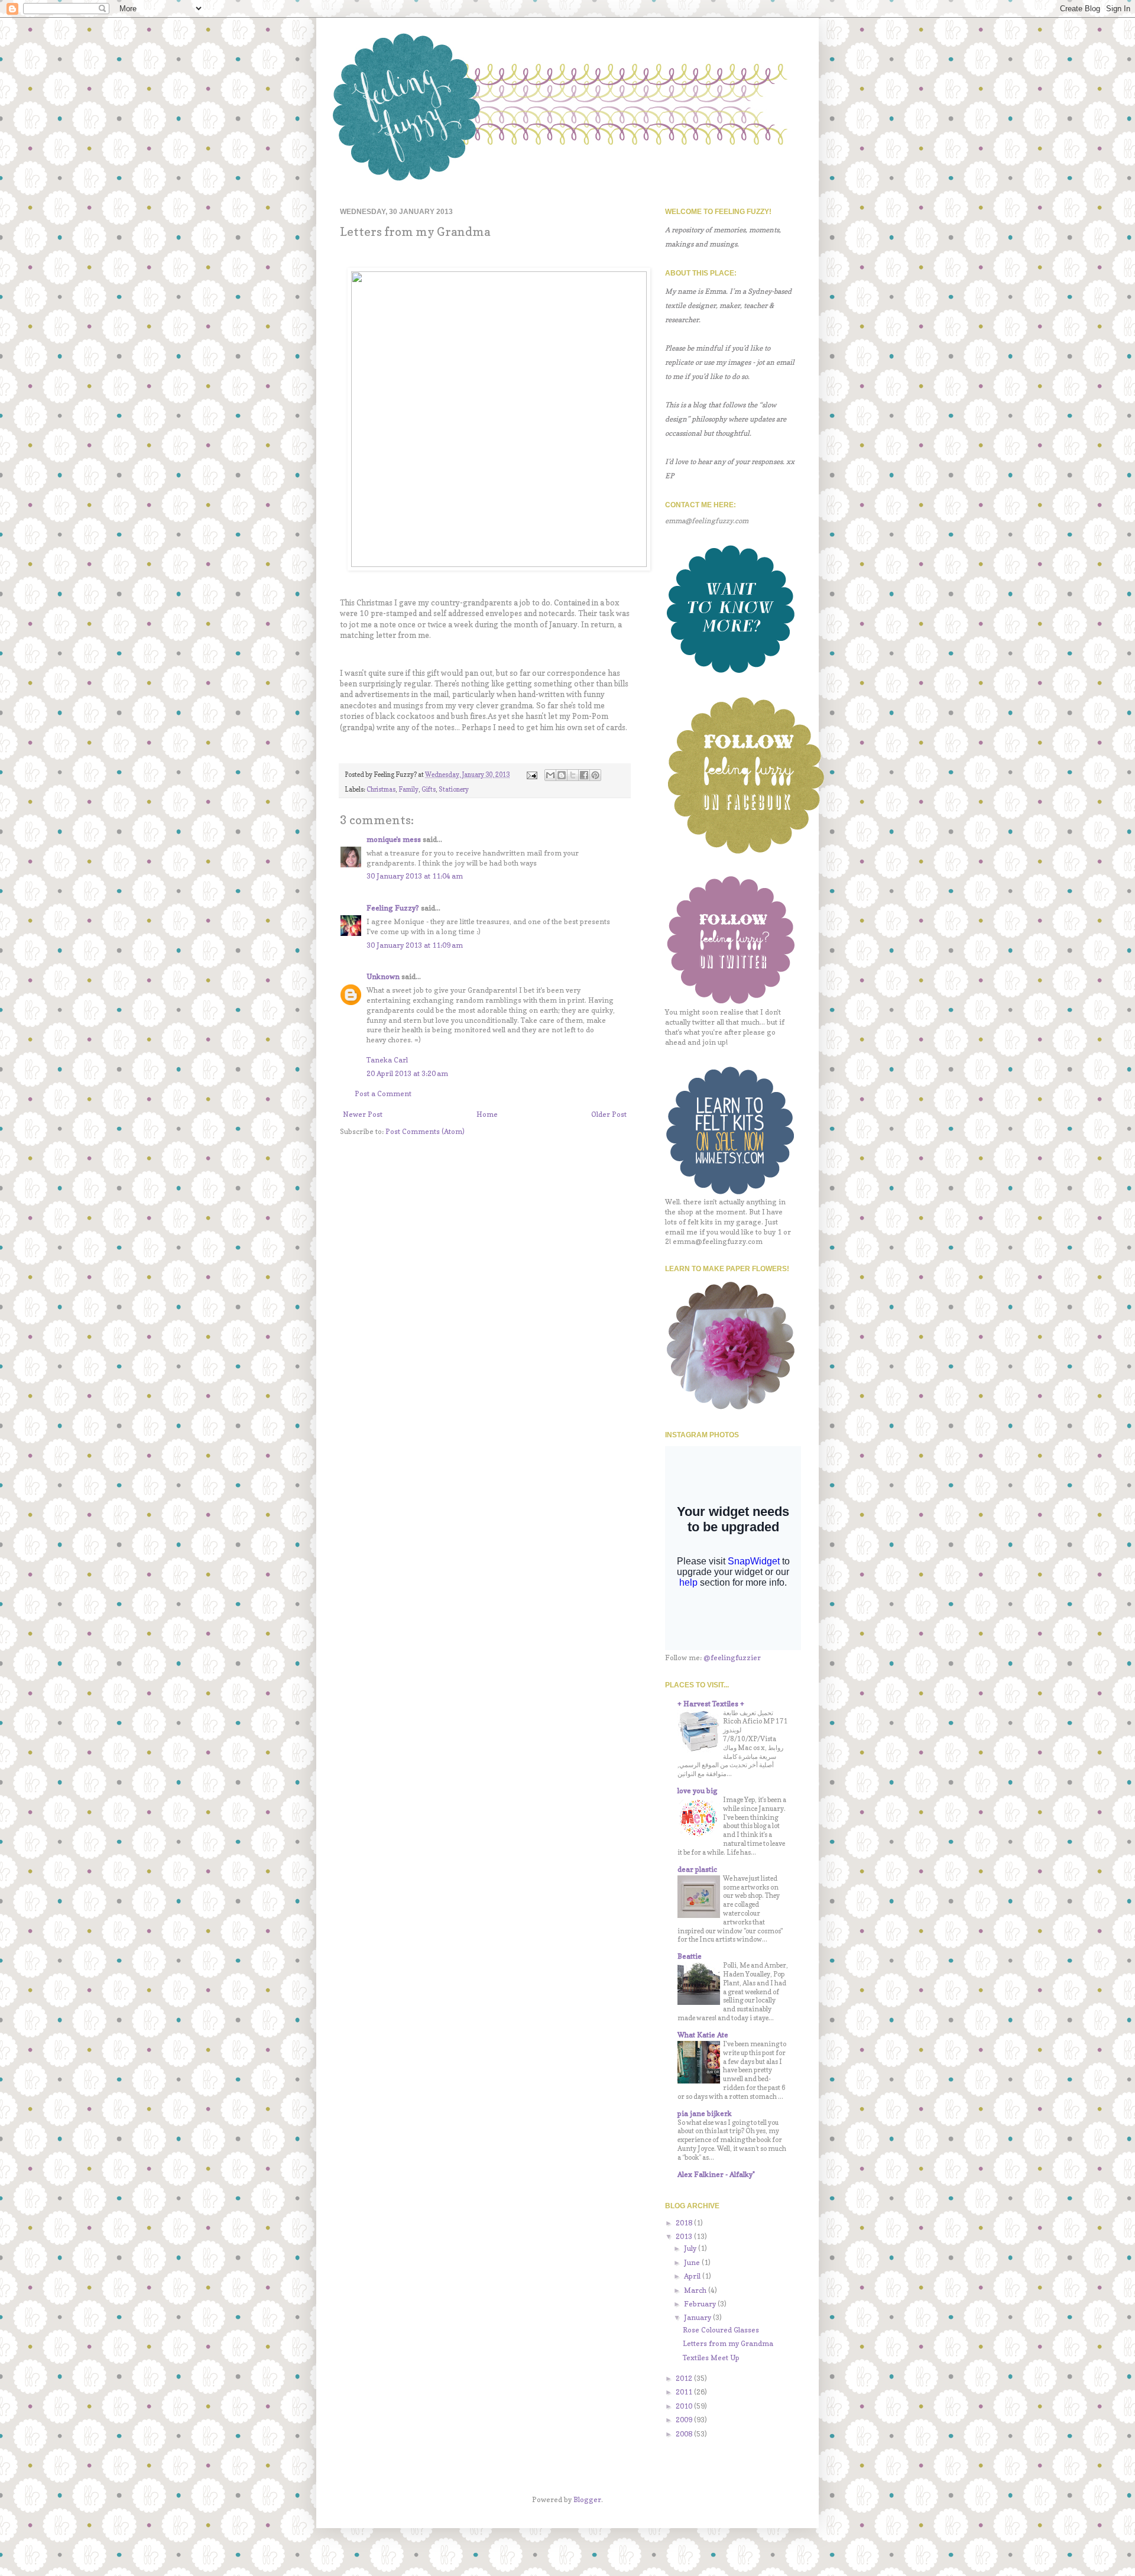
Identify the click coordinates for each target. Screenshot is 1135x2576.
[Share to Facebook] (584, 775)
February (701, 2304)
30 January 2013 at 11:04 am (415, 876)
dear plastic (697, 1869)
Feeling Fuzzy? (393, 908)
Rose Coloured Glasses (721, 2330)
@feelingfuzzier (732, 1658)
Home (487, 1114)
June (693, 2262)
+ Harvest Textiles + (711, 1704)
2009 (685, 2420)
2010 (685, 2406)
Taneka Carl (387, 1060)
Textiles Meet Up (711, 2358)
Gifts (429, 790)
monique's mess (394, 839)
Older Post (609, 1114)
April (693, 2276)
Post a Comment (383, 1093)
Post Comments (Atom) (425, 1131)
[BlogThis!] (562, 775)
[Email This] (550, 775)
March (696, 2290)
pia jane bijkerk (705, 2113)
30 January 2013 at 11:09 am (415, 945)
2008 (685, 2434)
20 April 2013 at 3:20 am (407, 1073)
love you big (698, 1791)
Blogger (587, 2499)
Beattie (690, 1956)
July (691, 2248)
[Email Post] (531, 775)
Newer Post (363, 1114)
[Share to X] (573, 775)
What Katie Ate (703, 2035)
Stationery (454, 790)
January (698, 2317)
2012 (685, 2378)
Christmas (381, 790)
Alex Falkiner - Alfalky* (716, 2174)
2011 (685, 2392)
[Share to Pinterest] (595, 775)
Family (408, 790)
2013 (685, 2236)
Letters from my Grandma (728, 2343)
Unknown (383, 976)
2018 (685, 2223)
